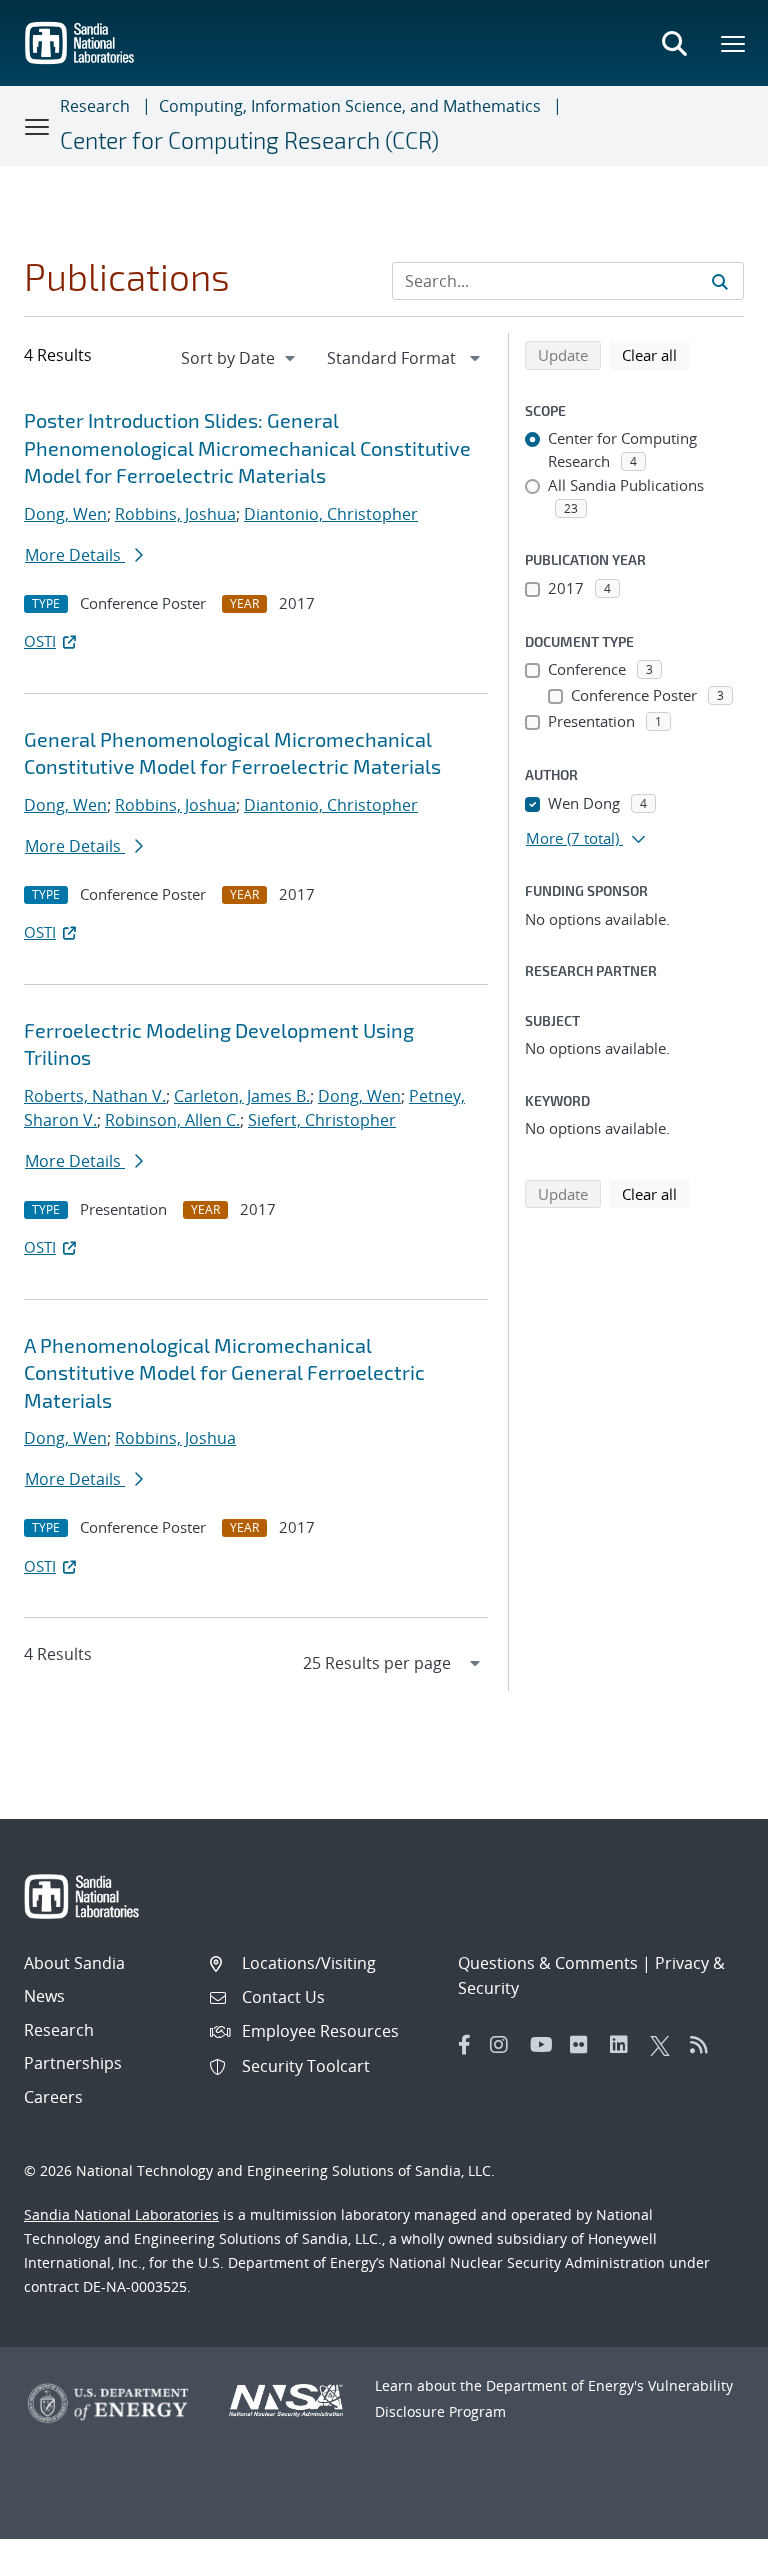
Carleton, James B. (242, 1096)
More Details (75, 555)
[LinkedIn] (625, 2045)
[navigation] (240, 358)
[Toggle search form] (674, 43)
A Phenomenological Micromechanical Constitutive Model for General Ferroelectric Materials (224, 1372)
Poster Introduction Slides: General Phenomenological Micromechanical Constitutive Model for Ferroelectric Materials (247, 447)
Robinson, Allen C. (172, 1120)
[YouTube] (545, 2045)
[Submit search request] (720, 281)
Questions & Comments (548, 1963)
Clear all (656, 354)
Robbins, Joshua (175, 514)
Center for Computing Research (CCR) (249, 140)
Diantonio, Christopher (331, 514)
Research (95, 106)
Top (708, 2540)
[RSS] (705, 2045)
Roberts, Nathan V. (95, 1096)
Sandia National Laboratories (121, 2214)
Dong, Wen (65, 514)
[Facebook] (465, 2045)
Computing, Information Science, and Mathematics (350, 106)
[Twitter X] (665, 2045)
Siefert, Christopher (322, 1120)
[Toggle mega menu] (734, 43)
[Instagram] (505, 2045)
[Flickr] (585, 2045)
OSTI (40, 641)
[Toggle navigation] (38, 126)
